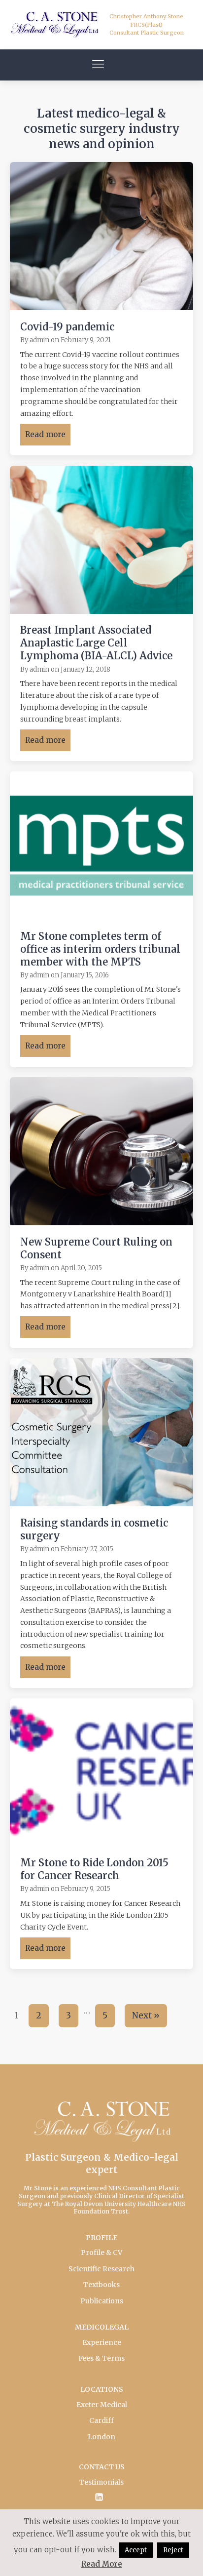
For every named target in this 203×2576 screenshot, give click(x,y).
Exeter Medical (102, 2405)
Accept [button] (136, 2550)
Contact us (102, 2467)
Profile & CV (101, 2253)
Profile (101, 2238)
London (101, 2437)
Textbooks (101, 2285)
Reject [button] (173, 2550)
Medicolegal (102, 2327)
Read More (102, 2564)
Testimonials (101, 2482)
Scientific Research (101, 2269)
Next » (146, 2015)
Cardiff (101, 2420)
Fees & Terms (101, 2358)
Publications (102, 2301)
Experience (102, 2342)
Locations (102, 2389)
